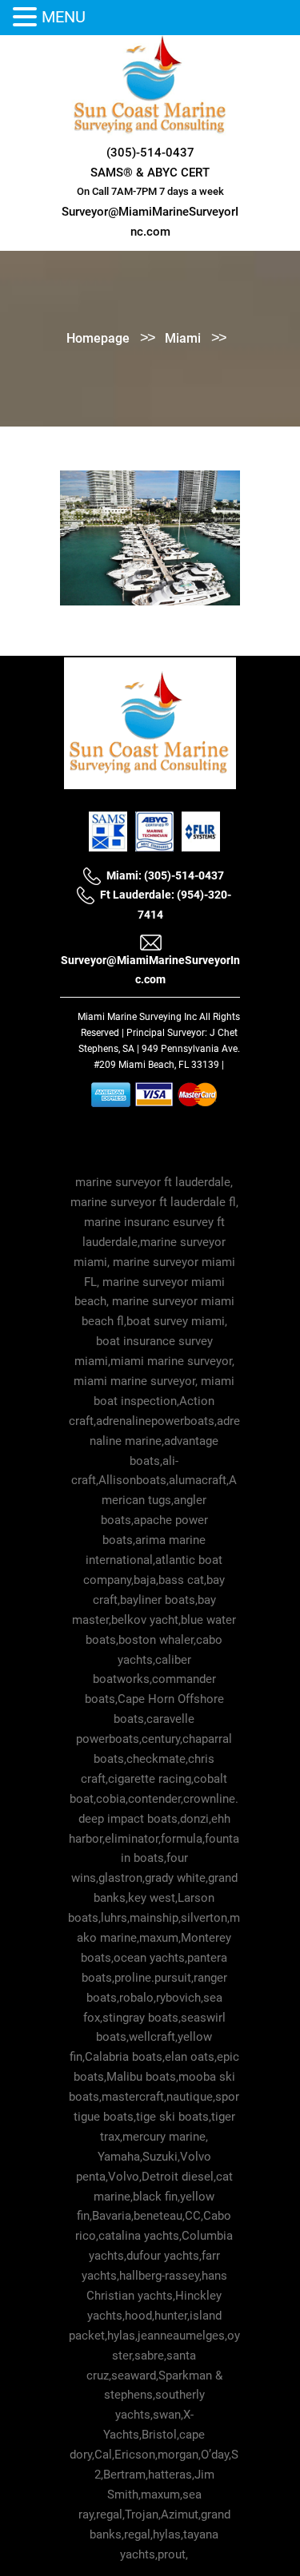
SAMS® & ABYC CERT (150, 173)
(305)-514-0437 (150, 153)
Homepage (98, 338)
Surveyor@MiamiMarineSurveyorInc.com (150, 969)
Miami (183, 338)
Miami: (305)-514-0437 (165, 875)
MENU (64, 17)
